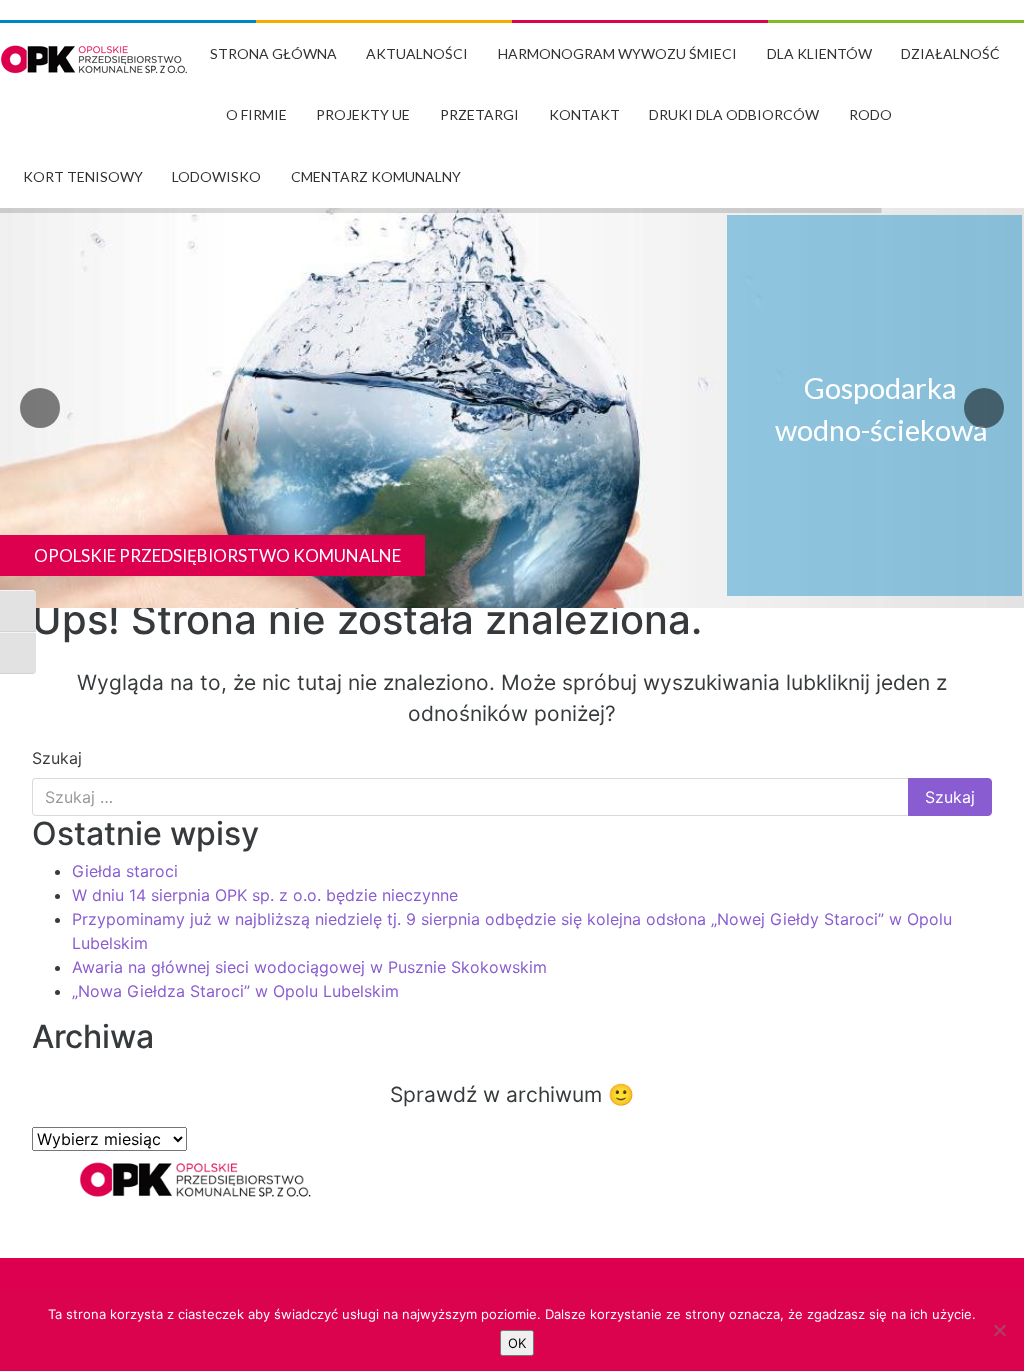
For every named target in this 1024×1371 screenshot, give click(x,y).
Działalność (950, 53)
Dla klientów (819, 53)
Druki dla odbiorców (734, 114)
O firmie (256, 114)
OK (517, 1343)
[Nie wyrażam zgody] (999, 1330)
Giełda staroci (125, 871)
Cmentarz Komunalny (376, 176)
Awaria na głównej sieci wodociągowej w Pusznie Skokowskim (309, 967)
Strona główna (273, 53)
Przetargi (479, 114)
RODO (870, 114)
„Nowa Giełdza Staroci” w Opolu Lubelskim (235, 991)
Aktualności (417, 53)
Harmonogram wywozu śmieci (617, 53)
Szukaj (57, 758)
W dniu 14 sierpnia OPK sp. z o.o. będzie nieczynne (265, 895)
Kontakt (584, 114)
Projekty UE (363, 114)
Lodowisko (216, 176)
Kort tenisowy (83, 176)
